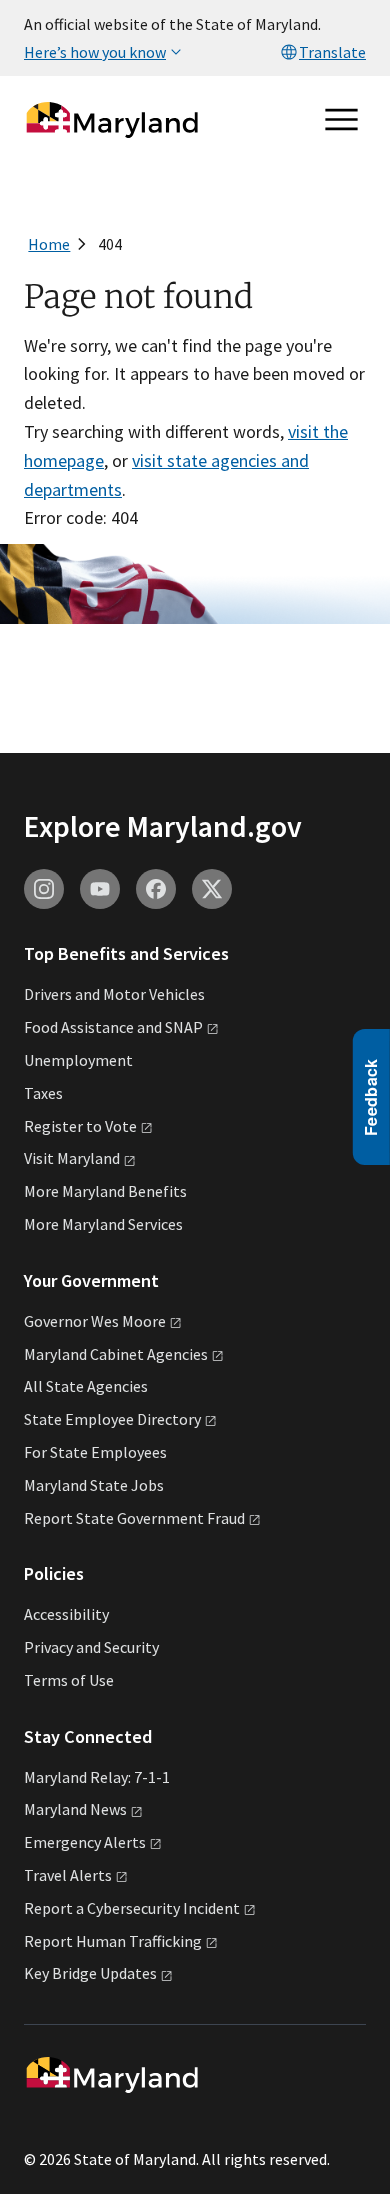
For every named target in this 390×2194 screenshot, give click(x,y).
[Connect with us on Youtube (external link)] (100, 889)
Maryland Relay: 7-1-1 (97, 1777)
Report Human (113, 1941)
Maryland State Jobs (94, 1485)
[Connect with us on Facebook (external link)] (156, 889)
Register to (80, 1126)
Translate (332, 52)
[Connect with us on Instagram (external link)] (44, 889)
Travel (68, 1875)
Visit (72, 1158)
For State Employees (95, 1452)
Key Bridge (90, 1973)
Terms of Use (69, 1680)
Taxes (43, 1093)
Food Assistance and (113, 1027)
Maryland (75, 1809)
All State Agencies (86, 1386)
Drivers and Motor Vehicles (114, 994)
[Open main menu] (342, 120)
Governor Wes (95, 1321)
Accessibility (66, 1614)
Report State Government (134, 1518)
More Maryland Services (103, 1224)
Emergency (85, 1842)
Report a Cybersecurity (132, 1908)
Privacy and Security (91, 1647)
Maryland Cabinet (116, 1354)
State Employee (112, 1419)
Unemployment (78, 1060)
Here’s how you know (95, 52)
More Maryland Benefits (105, 1191)
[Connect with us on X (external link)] (212, 889)
